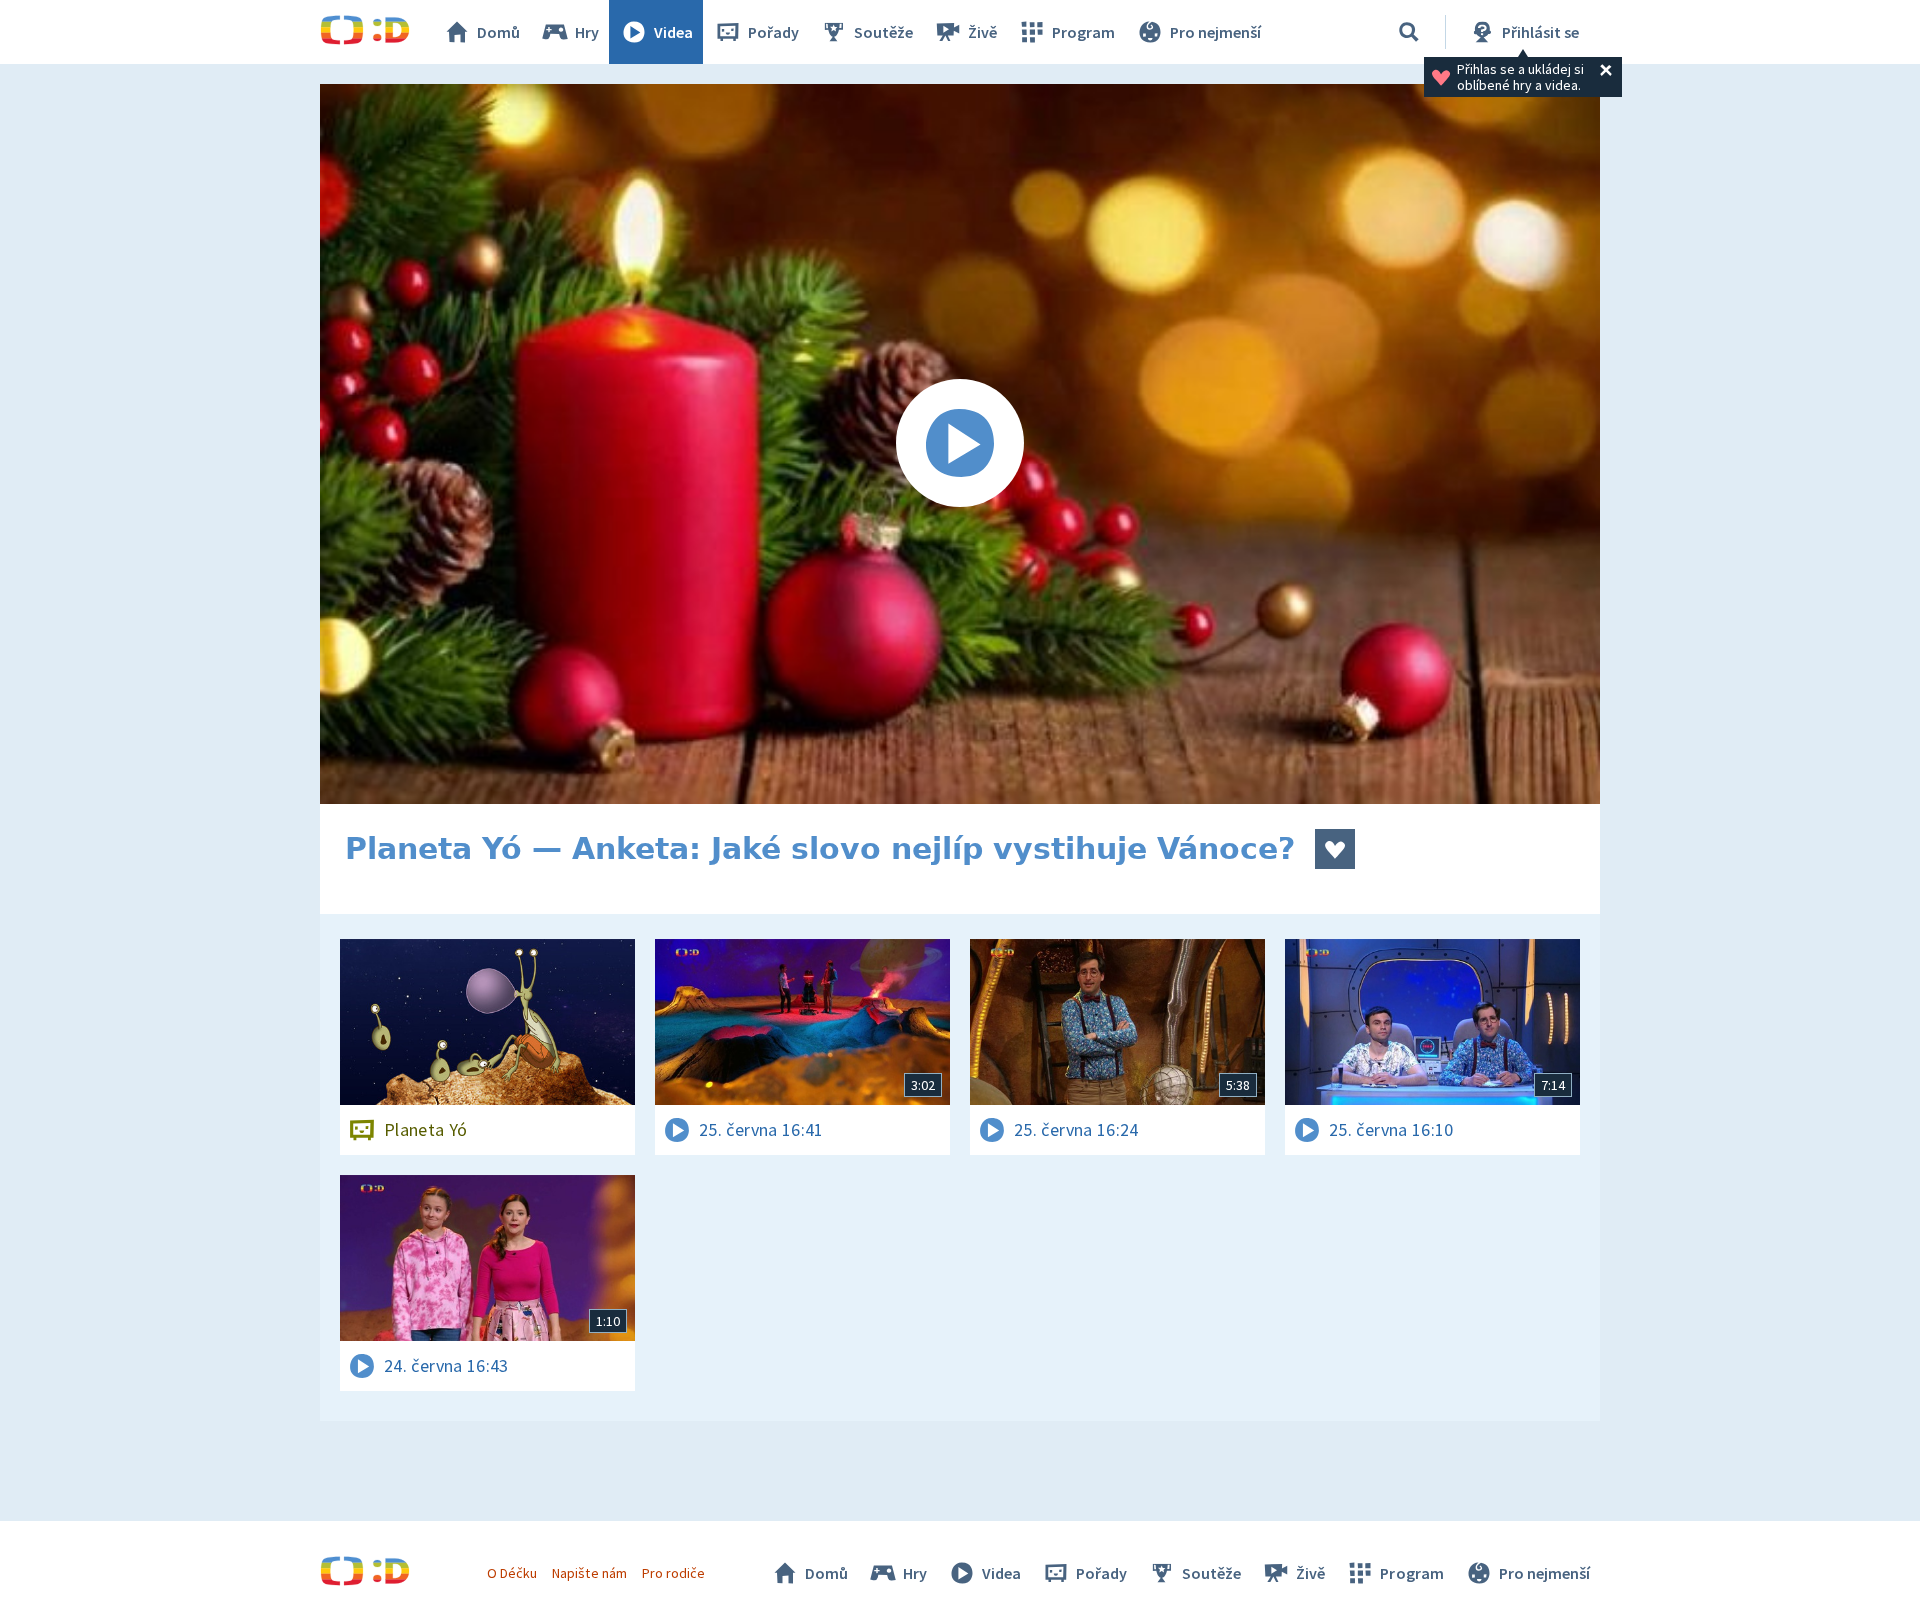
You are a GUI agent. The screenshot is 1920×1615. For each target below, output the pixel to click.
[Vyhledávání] (1409, 32)
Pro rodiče (673, 1573)
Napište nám (589, 1573)
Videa (673, 32)
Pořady (773, 32)
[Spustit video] (960, 444)
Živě (982, 32)
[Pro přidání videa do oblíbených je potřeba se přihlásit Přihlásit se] (1335, 849)
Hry (587, 32)
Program (1083, 32)
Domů (498, 32)
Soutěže (883, 32)
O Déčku (512, 1573)
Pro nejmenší (1215, 32)
